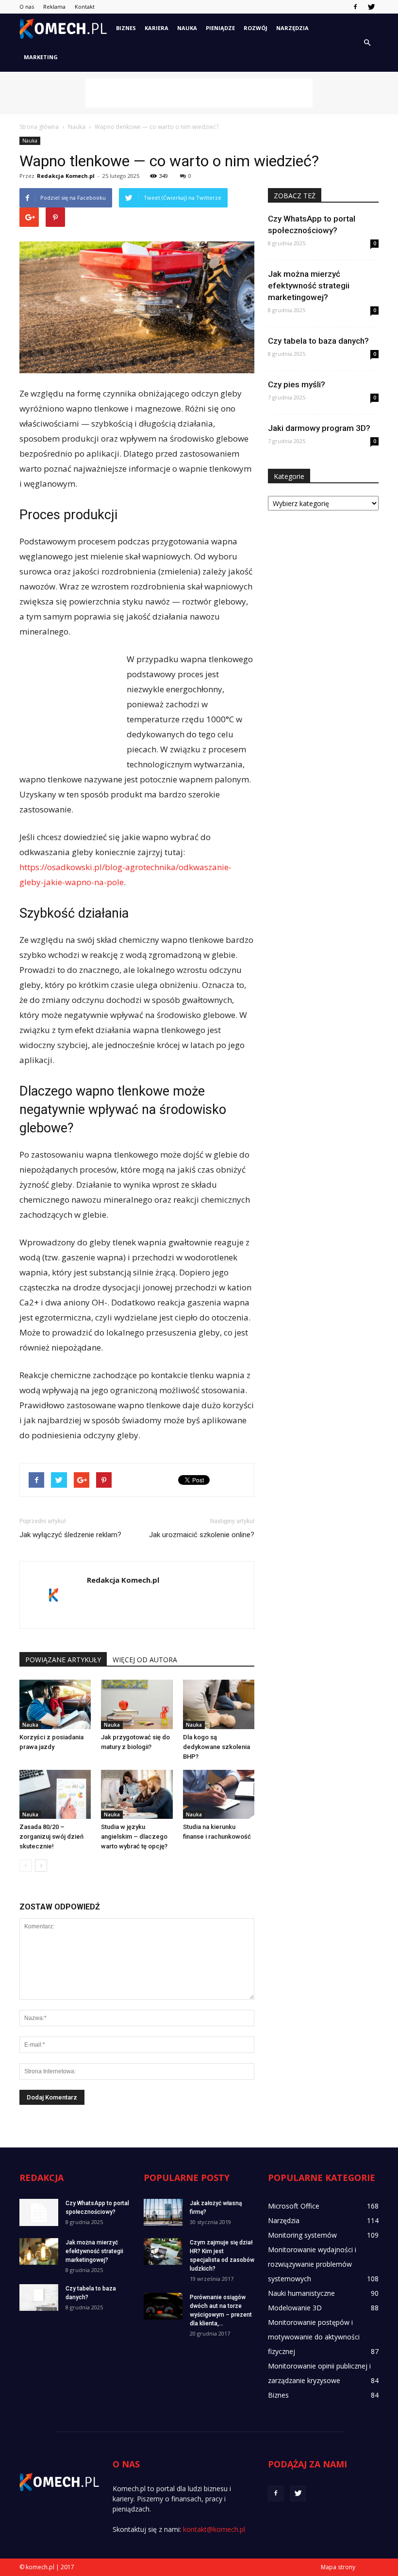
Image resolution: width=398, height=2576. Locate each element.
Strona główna (39, 127)
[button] (367, 43)
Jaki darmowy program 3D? (319, 428)
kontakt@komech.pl (214, 2529)
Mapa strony (338, 2567)
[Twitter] (371, 7)
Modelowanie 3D (295, 2308)
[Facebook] (355, 7)
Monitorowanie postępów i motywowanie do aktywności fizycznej (314, 2337)
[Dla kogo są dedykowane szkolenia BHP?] (219, 1704)
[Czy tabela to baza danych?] (39, 2298)
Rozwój (256, 28)
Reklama (54, 7)
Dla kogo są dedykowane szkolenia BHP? (216, 1747)
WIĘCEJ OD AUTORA (145, 1660)
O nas (27, 7)
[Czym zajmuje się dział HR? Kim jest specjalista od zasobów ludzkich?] (163, 2251)
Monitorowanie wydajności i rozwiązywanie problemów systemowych (312, 2264)
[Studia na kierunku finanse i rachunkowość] (219, 1794)
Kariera (157, 28)
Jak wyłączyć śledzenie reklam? (70, 1535)
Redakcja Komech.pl (66, 176)
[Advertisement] (199, 93)
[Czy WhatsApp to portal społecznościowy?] (39, 2212)
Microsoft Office (294, 2206)
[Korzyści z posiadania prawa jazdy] (55, 1704)
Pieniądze (220, 28)
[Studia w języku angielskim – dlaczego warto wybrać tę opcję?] (137, 1794)
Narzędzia (292, 28)
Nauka (187, 28)
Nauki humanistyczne (301, 2293)
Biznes (126, 28)
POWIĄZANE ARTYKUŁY (63, 1660)
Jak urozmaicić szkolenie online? (202, 1535)
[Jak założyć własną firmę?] (163, 2212)
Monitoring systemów (302, 2235)
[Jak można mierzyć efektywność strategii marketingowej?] (39, 2251)
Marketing (41, 57)
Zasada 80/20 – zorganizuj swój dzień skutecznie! (51, 1837)
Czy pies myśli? (297, 384)
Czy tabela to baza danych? (318, 341)
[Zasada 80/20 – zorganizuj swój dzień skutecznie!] (55, 1794)
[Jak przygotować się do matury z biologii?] (137, 1704)
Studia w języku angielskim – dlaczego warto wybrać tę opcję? (134, 1837)
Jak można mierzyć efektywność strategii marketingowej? (309, 286)
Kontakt (85, 7)
